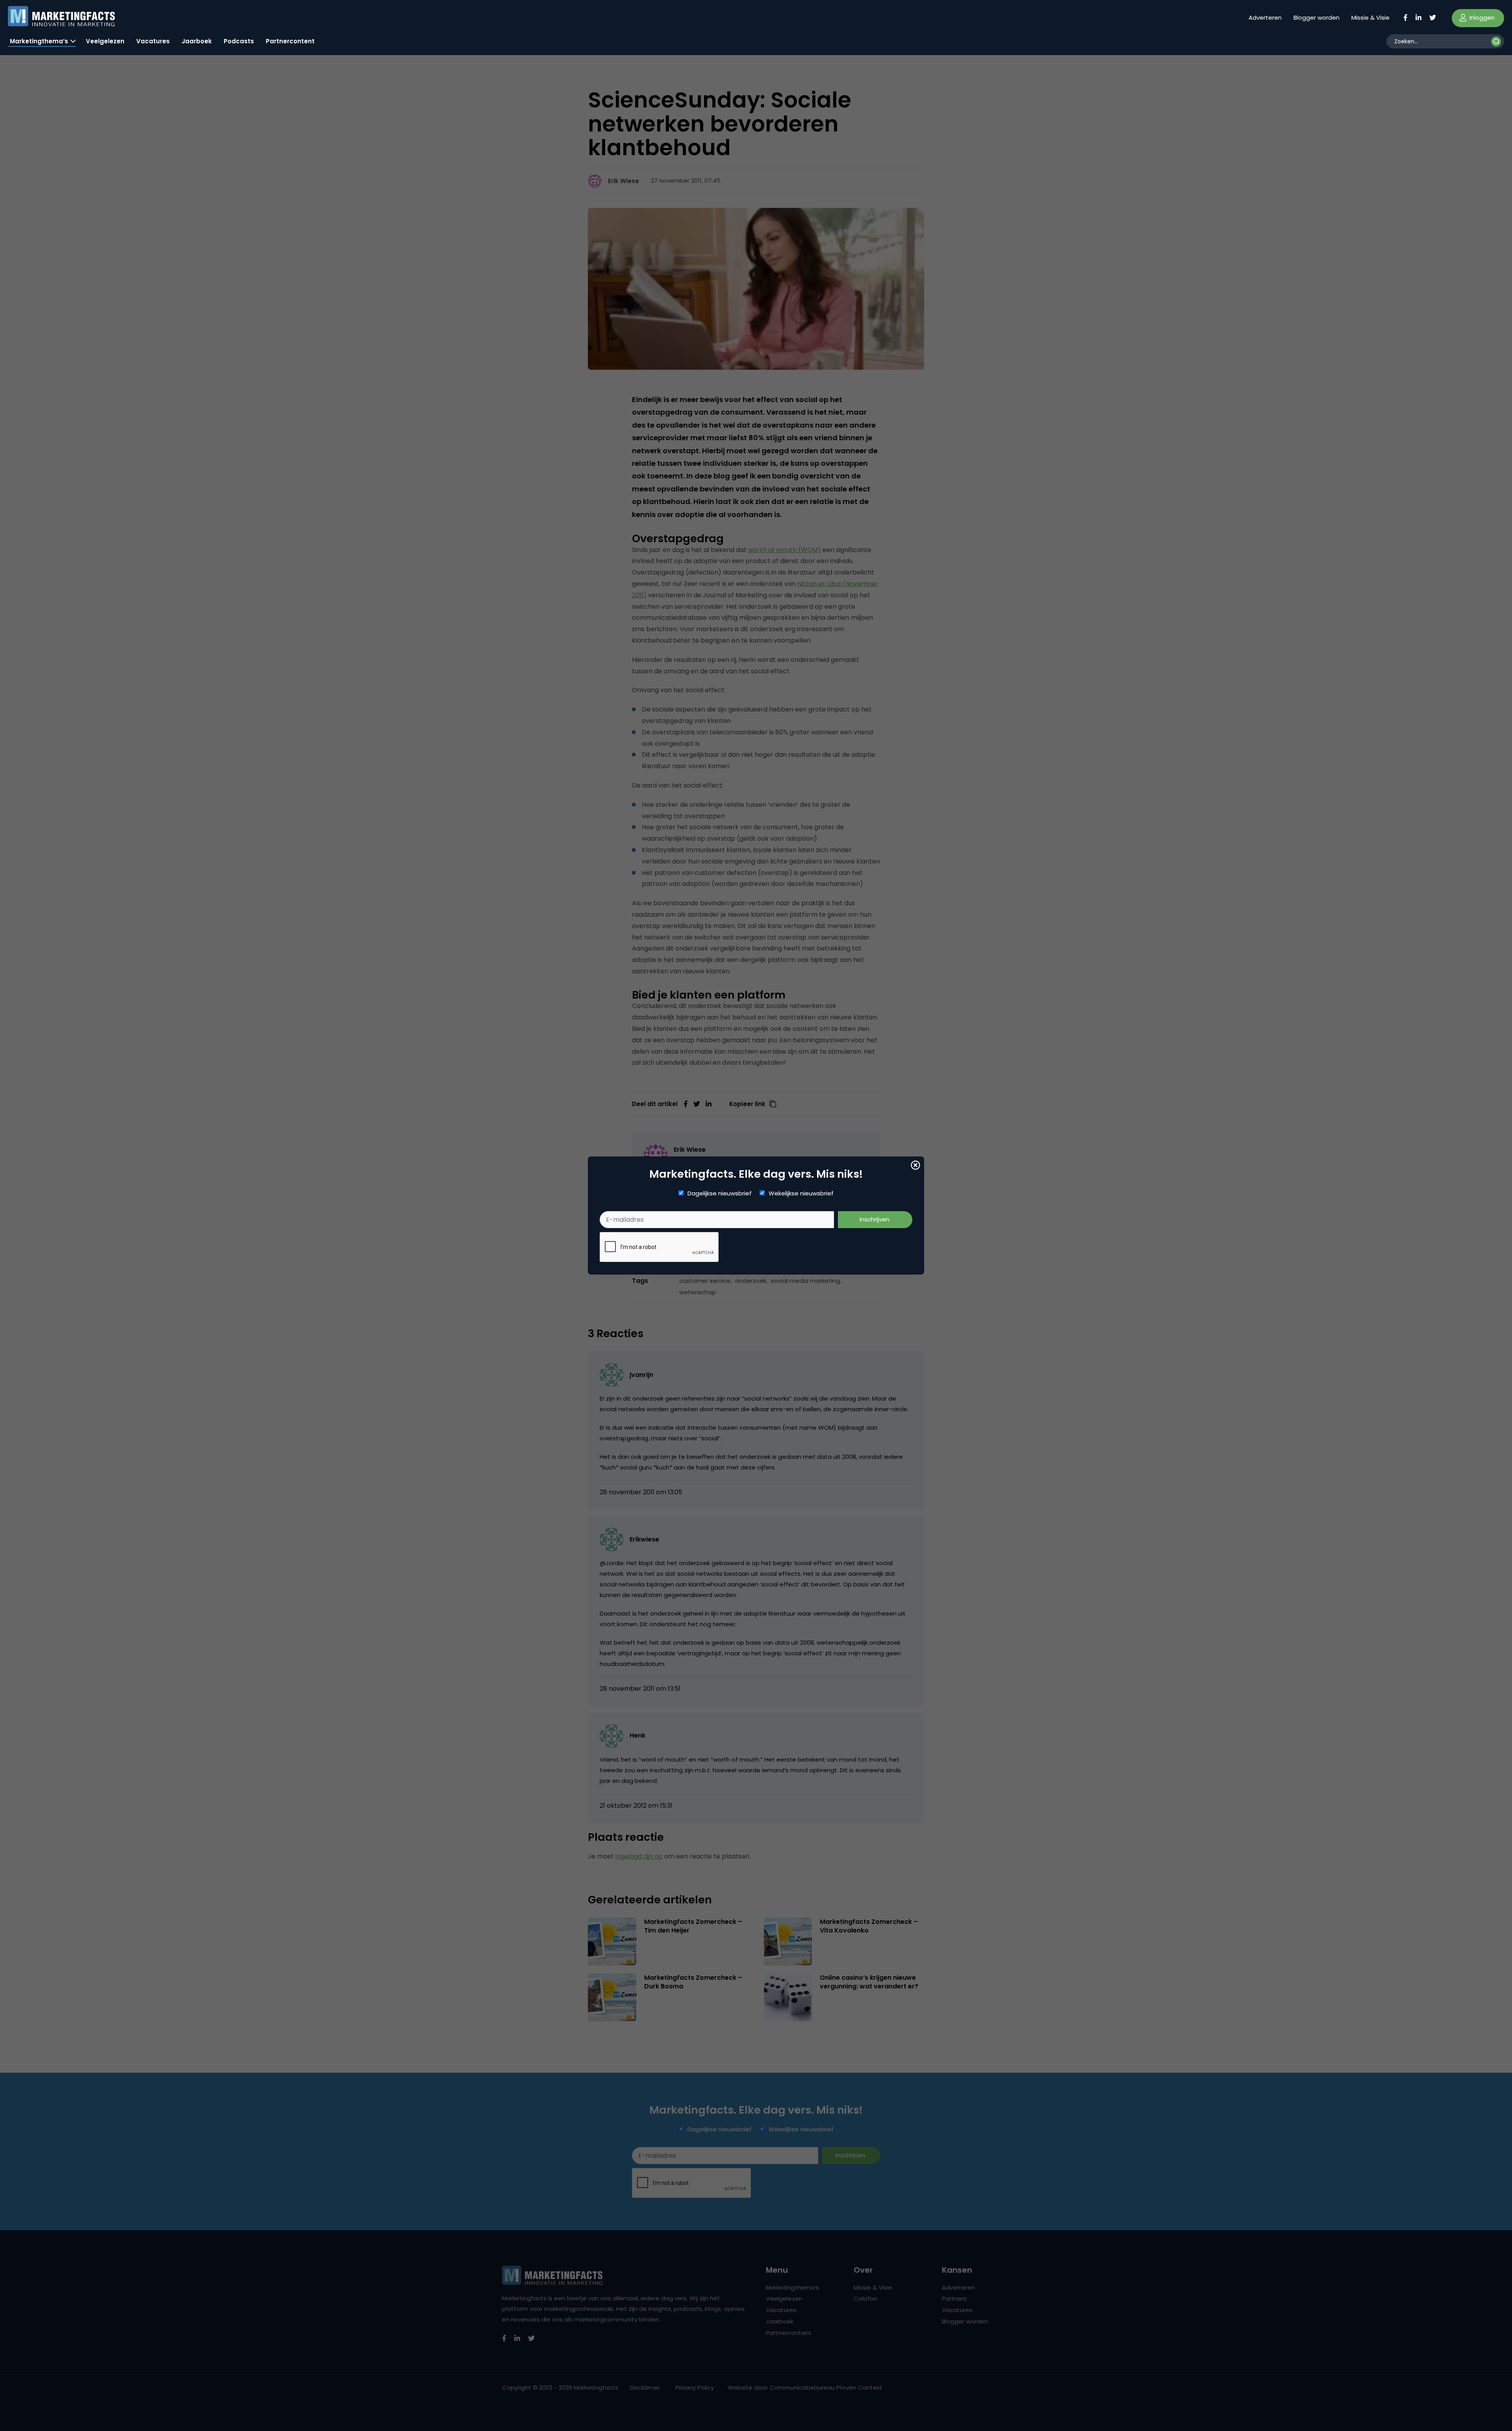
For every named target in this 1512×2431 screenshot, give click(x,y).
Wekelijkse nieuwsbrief (801, 1193)
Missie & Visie (1370, 18)
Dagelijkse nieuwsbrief (720, 1193)
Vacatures (153, 41)
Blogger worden (1317, 18)
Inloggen (1481, 18)
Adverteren (1265, 18)
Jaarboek (197, 41)
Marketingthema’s (39, 41)
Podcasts (239, 41)
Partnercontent (290, 41)
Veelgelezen (105, 41)
